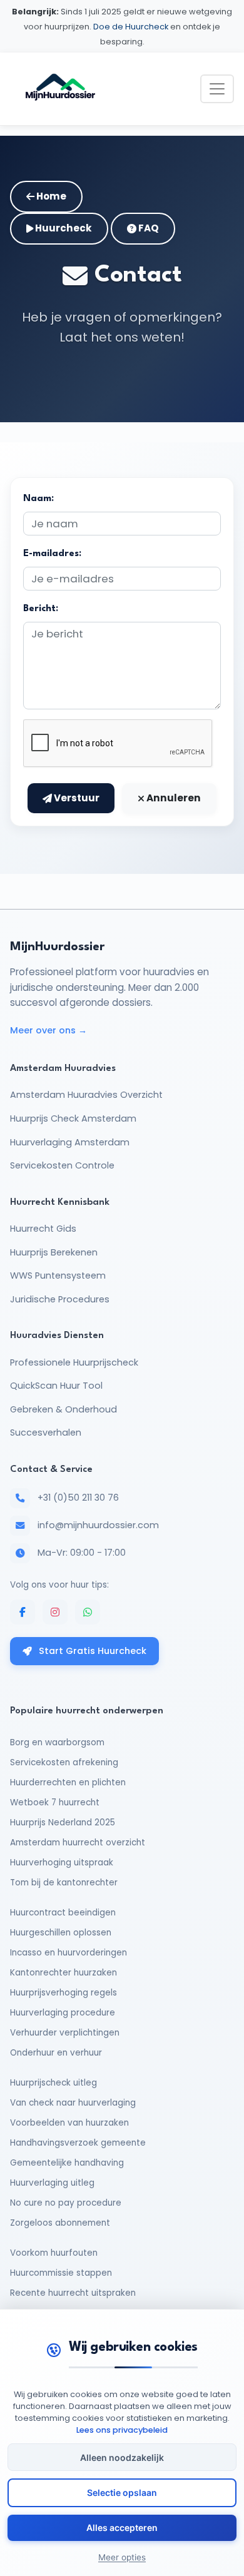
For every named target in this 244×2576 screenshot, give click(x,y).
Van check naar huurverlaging (73, 2103)
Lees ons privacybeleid (122, 2430)
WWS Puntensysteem (58, 1275)
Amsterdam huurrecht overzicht (78, 1843)
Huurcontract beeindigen (63, 1913)
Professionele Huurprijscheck (74, 1362)
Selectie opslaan (122, 2492)
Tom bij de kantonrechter (64, 1883)
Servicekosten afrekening (64, 1762)
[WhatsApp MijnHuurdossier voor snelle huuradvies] (88, 1612)
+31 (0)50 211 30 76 (78, 1498)
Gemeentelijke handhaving (67, 2163)
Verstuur (76, 798)
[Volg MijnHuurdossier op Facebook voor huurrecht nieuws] (23, 1612)
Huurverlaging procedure (63, 2013)
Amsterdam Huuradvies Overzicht (86, 1095)
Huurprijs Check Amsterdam (73, 1118)
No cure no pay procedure (66, 2203)
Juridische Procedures (60, 1299)
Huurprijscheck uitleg (53, 2083)
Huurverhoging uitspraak (62, 1863)
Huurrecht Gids (43, 1229)
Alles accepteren (122, 2528)
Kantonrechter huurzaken (64, 1973)
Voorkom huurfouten (54, 2253)
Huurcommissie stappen (61, 2273)
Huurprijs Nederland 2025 (63, 1823)
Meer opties (122, 2557)
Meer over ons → (48, 1030)
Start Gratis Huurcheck (91, 1651)
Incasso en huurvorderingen (69, 1953)
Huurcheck (63, 228)
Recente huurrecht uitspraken (73, 2293)
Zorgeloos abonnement (60, 2223)
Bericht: (41, 609)
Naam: (38, 499)
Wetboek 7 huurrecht (55, 1803)
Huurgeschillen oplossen (61, 1933)
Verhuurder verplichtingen (65, 2033)
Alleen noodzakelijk (122, 2457)
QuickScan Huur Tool (56, 1386)
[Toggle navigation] (217, 89)
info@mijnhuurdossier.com (98, 1525)
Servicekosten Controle (62, 1165)
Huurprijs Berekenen (54, 1252)
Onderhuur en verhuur (56, 2053)
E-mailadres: (52, 554)
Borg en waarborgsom (57, 1742)
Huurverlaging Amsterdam (70, 1142)
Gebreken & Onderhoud (64, 1409)
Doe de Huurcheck (131, 27)
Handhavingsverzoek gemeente (78, 2143)
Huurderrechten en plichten (68, 1782)
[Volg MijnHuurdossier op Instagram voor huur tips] (55, 1612)
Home (50, 196)
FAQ (148, 228)
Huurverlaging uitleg (52, 2183)
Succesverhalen (46, 1433)
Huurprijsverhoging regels (64, 1993)
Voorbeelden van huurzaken (69, 2123)
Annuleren (173, 798)
